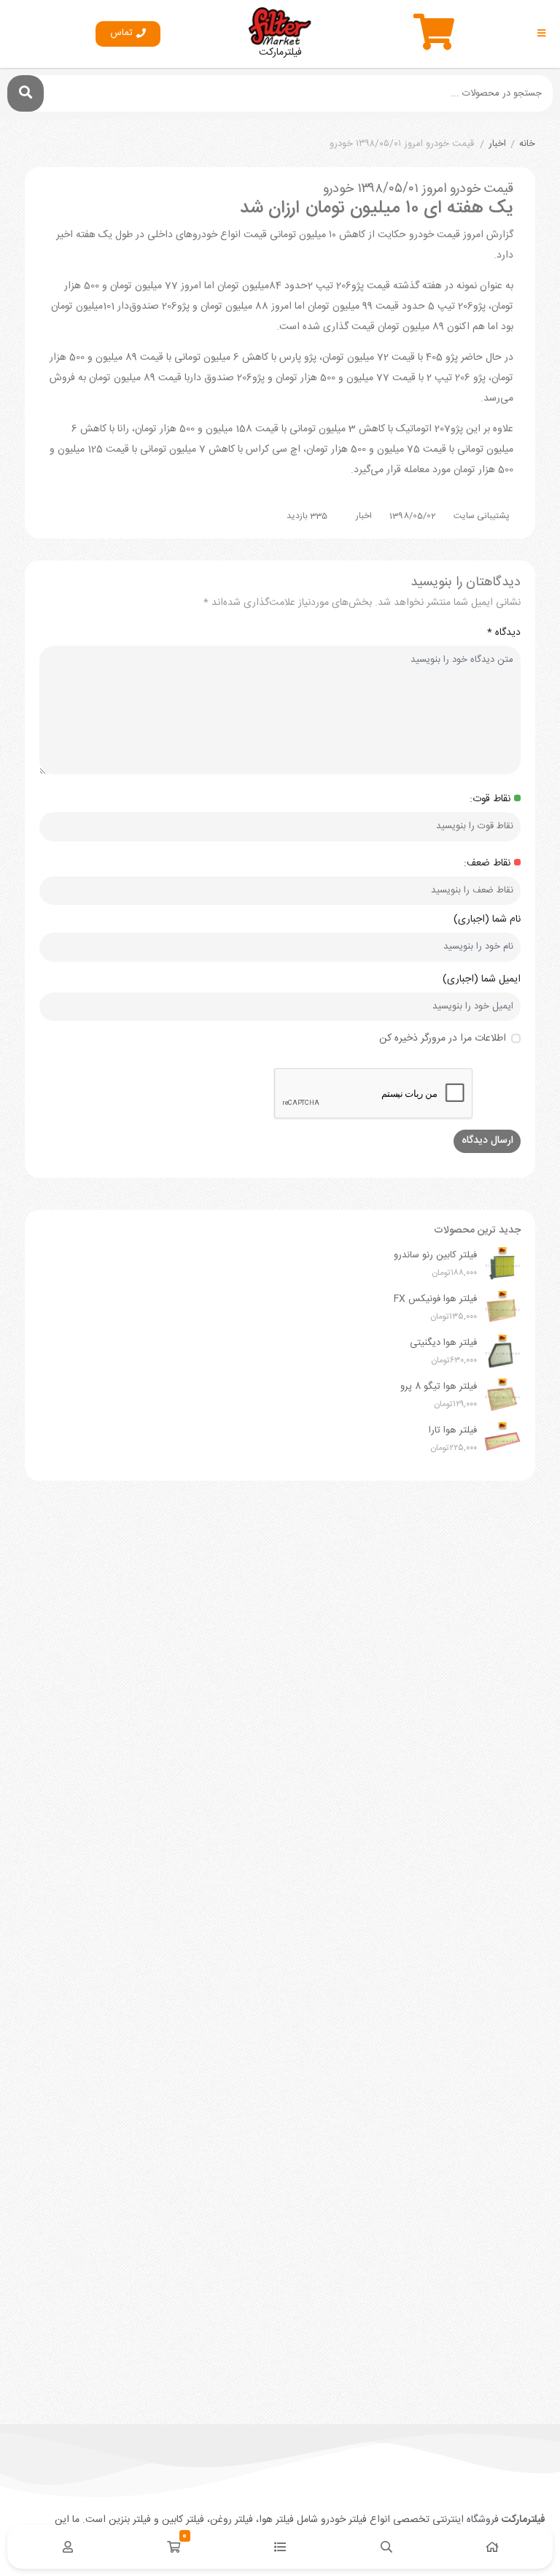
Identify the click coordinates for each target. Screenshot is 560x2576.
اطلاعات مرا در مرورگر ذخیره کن (443, 1039)
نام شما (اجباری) (487, 920)
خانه (527, 144)
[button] (128, 34)
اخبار (497, 144)
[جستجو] (26, 93)
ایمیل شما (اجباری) (482, 980)
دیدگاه (504, 633)
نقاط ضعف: (487, 864)
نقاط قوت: (490, 799)
